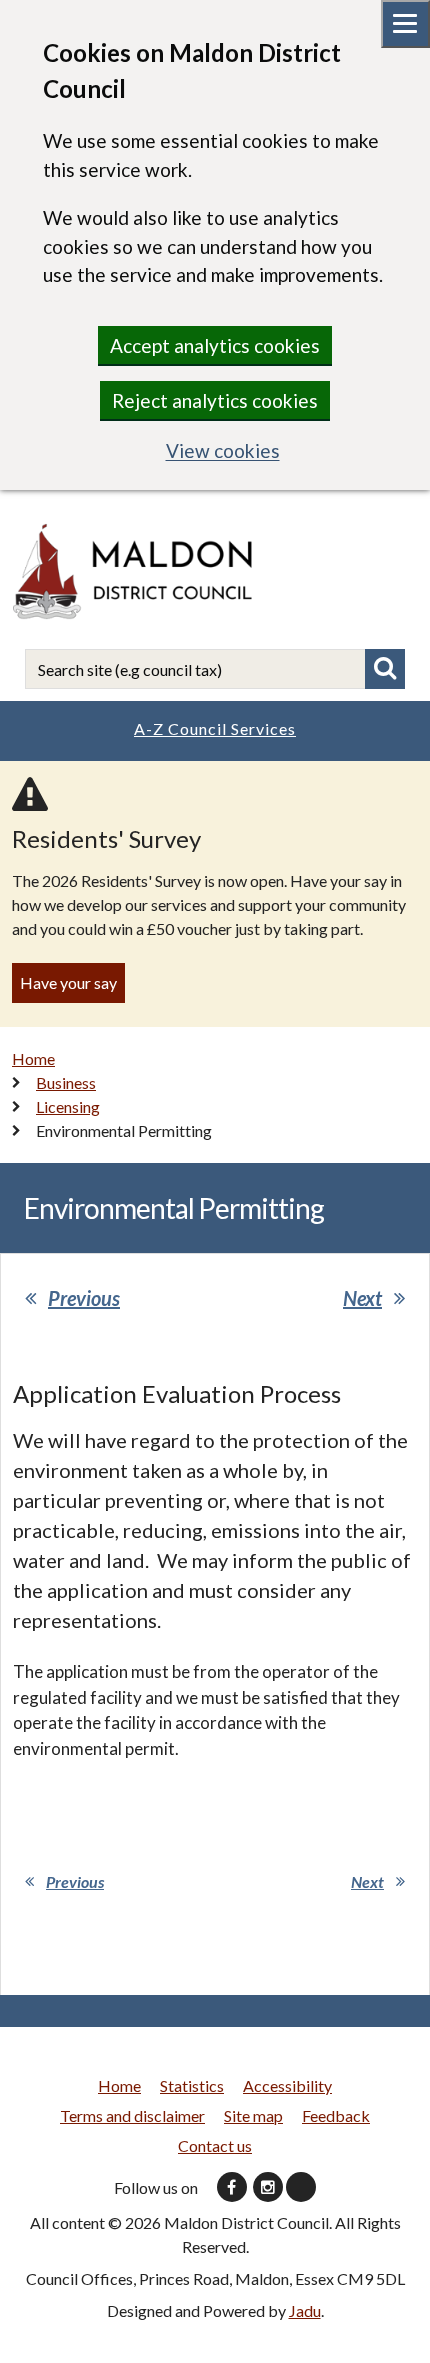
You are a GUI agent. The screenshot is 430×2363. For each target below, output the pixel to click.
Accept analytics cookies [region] (215, 345)
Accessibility (287, 2085)
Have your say (68, 982)
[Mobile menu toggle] (405, 24)
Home (33, 1058)
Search (385, 669)
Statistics (192, 2085)
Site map (253, 2115)
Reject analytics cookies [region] (215, 400)
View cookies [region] (223, 450)
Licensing (68, 1106)
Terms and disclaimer (132, 2115)
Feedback (336, 2115)
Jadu (305, 2310)
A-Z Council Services (215, 728)
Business (66, 1082)
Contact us (215, 2145)
